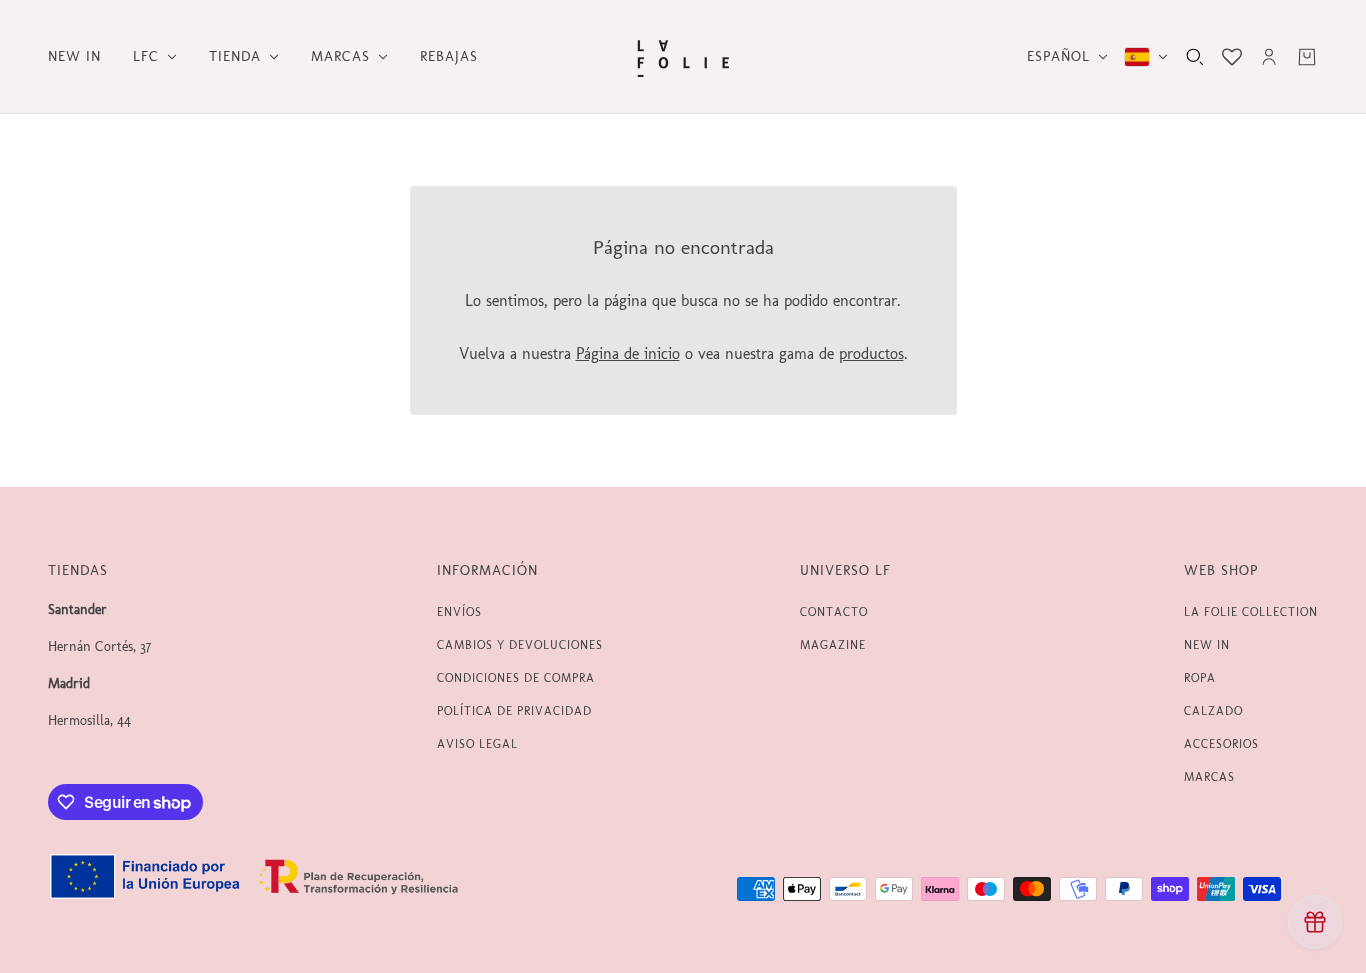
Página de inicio (628, 353)
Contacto (834, 612)
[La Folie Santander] (683, 57)
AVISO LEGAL (477, 744)
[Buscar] (1195, 57)
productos (871, 353)
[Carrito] (1307, 57)
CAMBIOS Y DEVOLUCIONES (520, 645)
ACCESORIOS (1221, 744)
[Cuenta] (1269, 57)
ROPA (1200, 678)
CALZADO (1213, 711)
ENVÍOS (459, 612)
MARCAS (1209, 777)
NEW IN (1207, 645)
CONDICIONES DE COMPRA (516, 678)
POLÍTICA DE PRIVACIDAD (514, 711)
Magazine (833, 645)
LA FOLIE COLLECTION (1251, 612)
